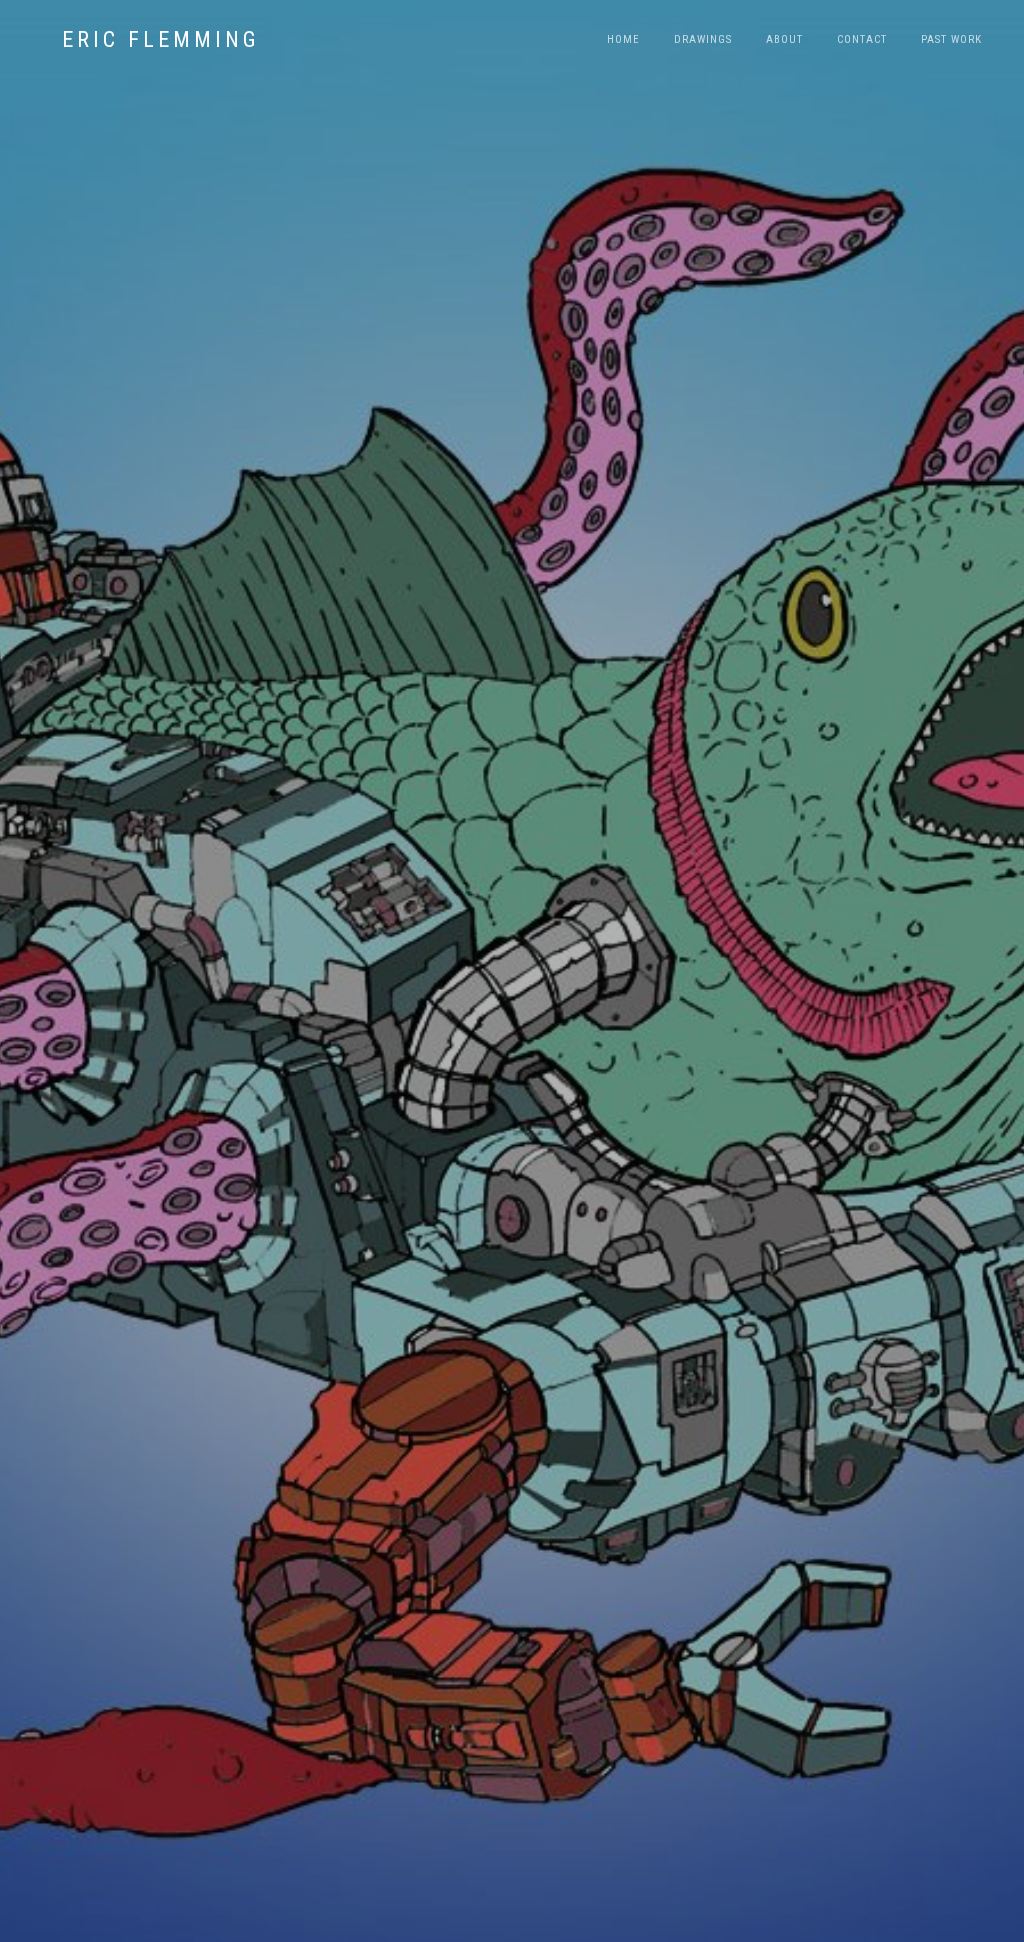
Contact (862, 39)
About (784, 39)
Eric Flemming (161, 40)
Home (623, 39)
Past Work (951, 39)
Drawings (703, 39)
